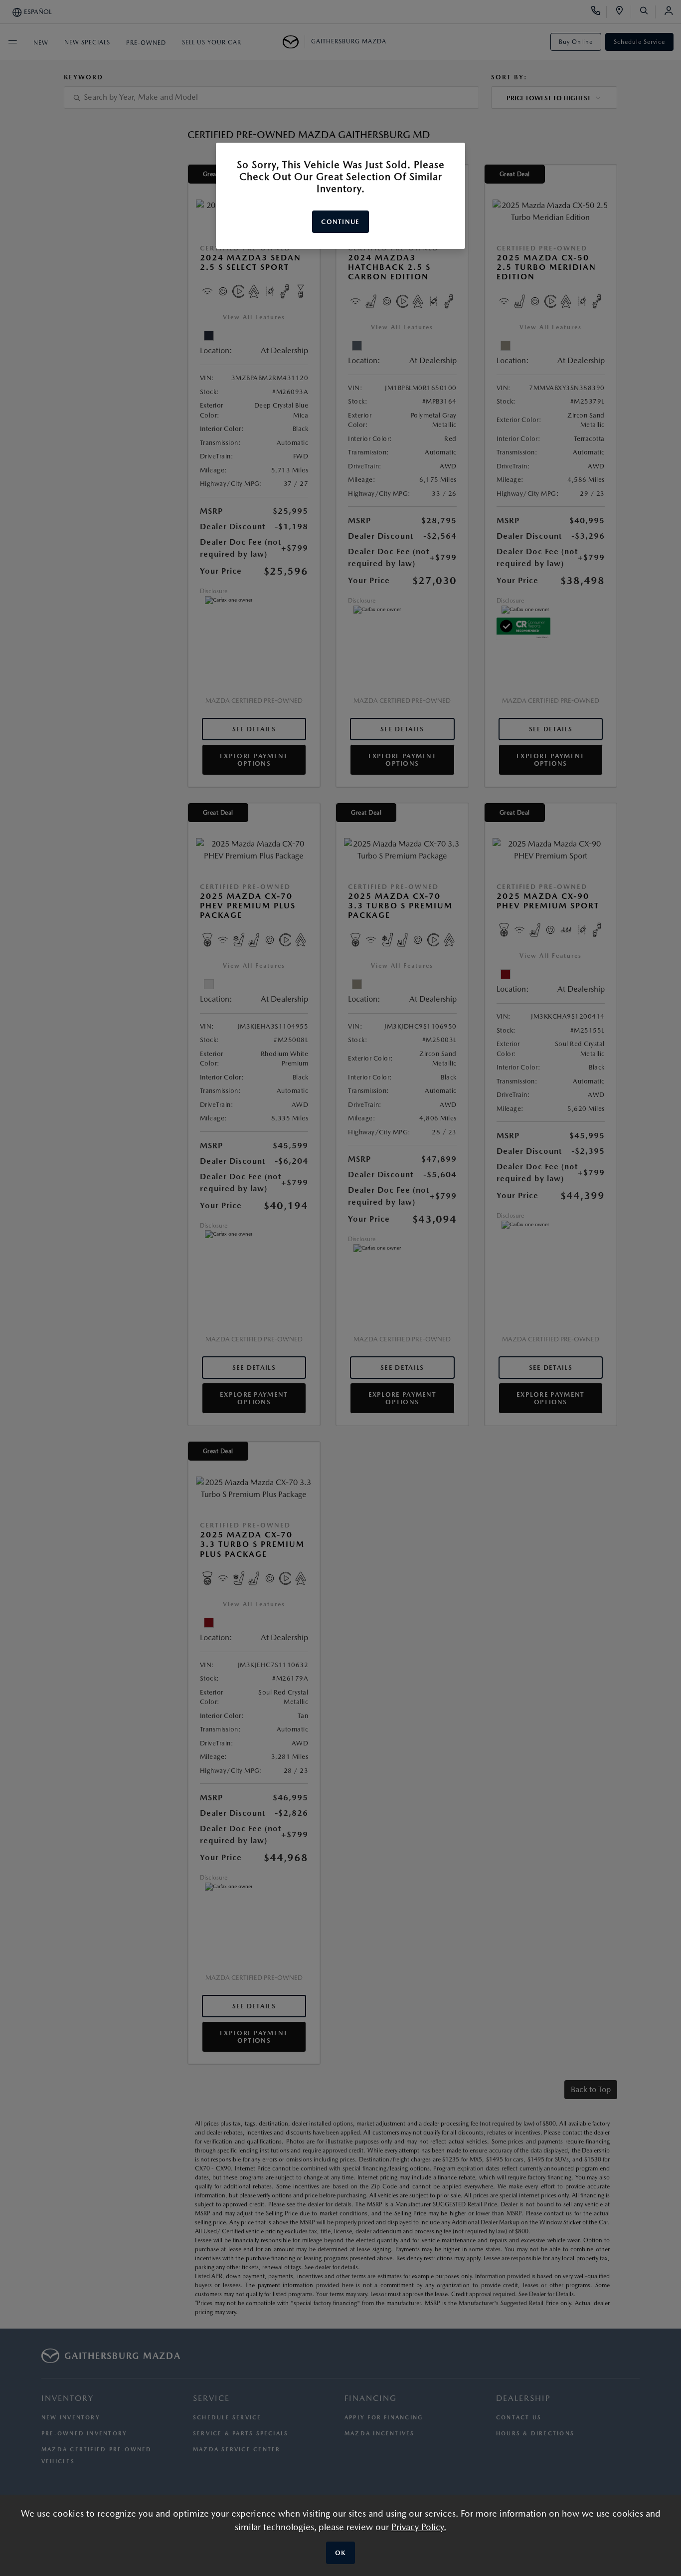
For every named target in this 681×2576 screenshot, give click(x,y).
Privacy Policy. (419, 2527)
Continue (340, 222)
